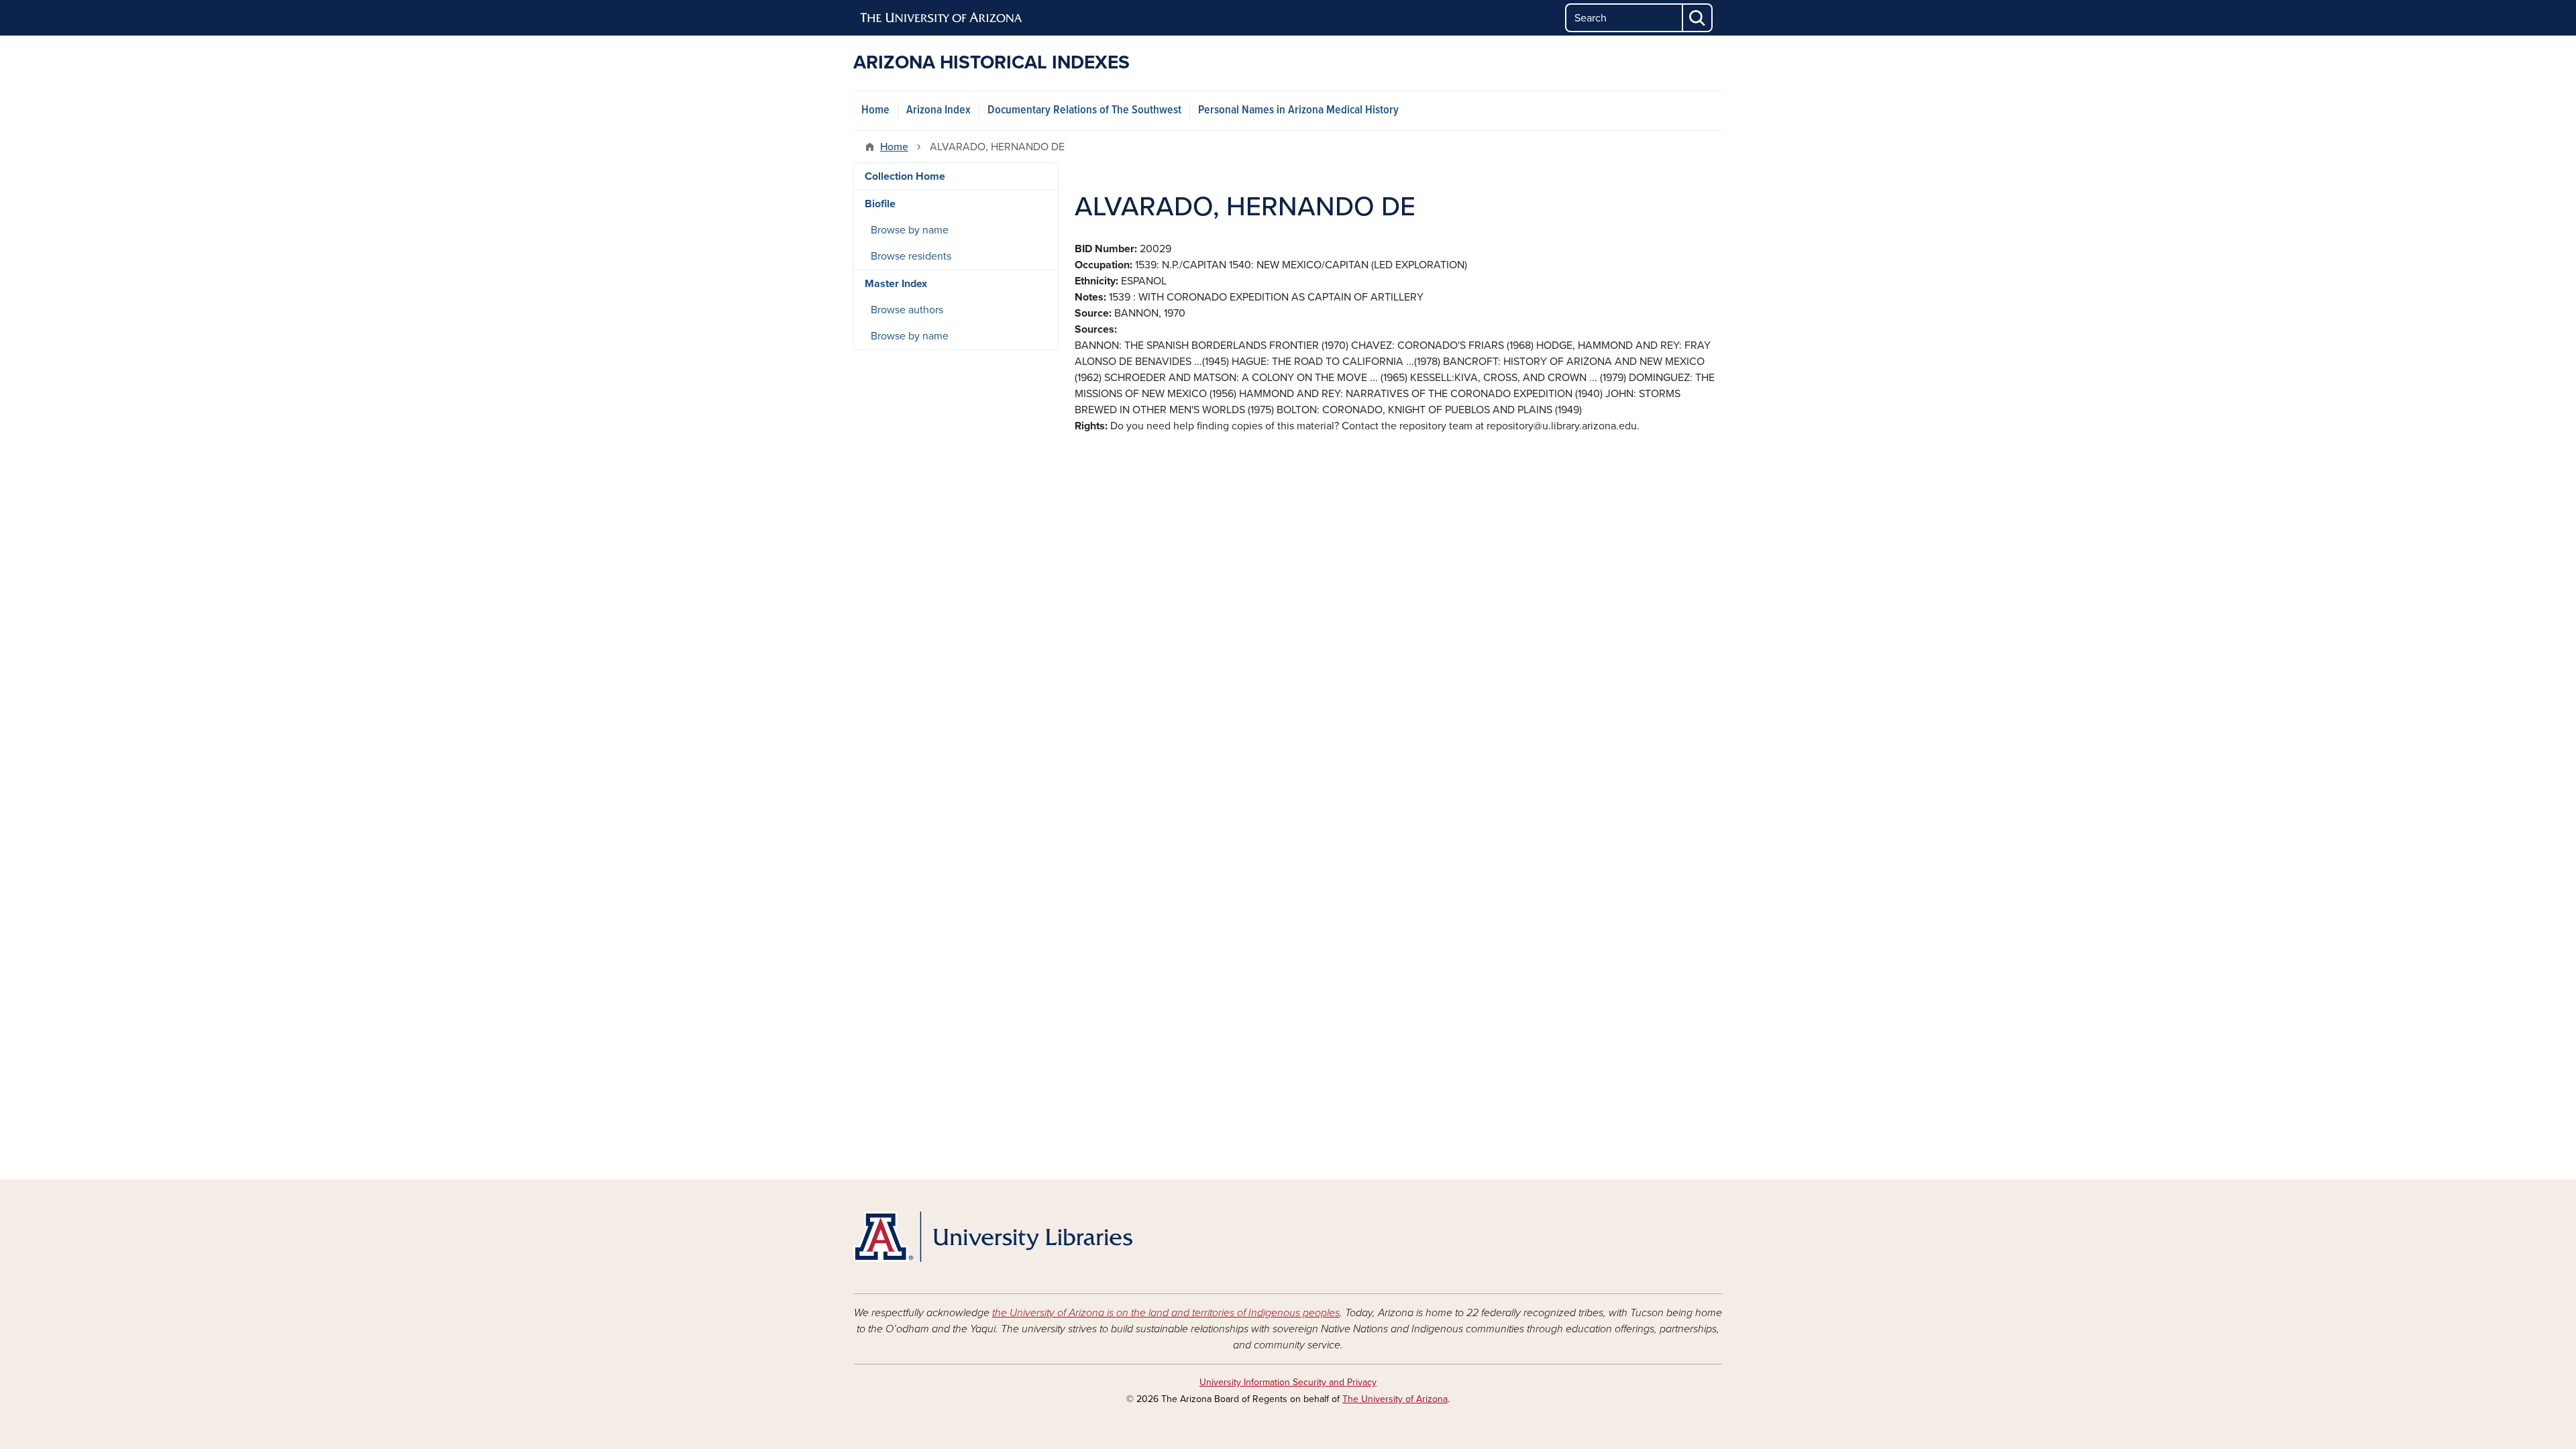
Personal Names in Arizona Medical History (1298, 110)
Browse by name (910, 230)
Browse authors (907, 310)
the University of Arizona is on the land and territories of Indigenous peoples (1166, 1313)
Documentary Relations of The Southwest (1084, 110)
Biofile (880, 204)
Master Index (896, 284)
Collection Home (905, 176)
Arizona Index (938, 110)
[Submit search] (1698, 18)
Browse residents (911, 256)
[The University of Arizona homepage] (942, 18)
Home (875, 110)
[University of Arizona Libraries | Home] (993, 1237)
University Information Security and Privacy (1288, 1382)
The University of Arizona (1395, 1399)
